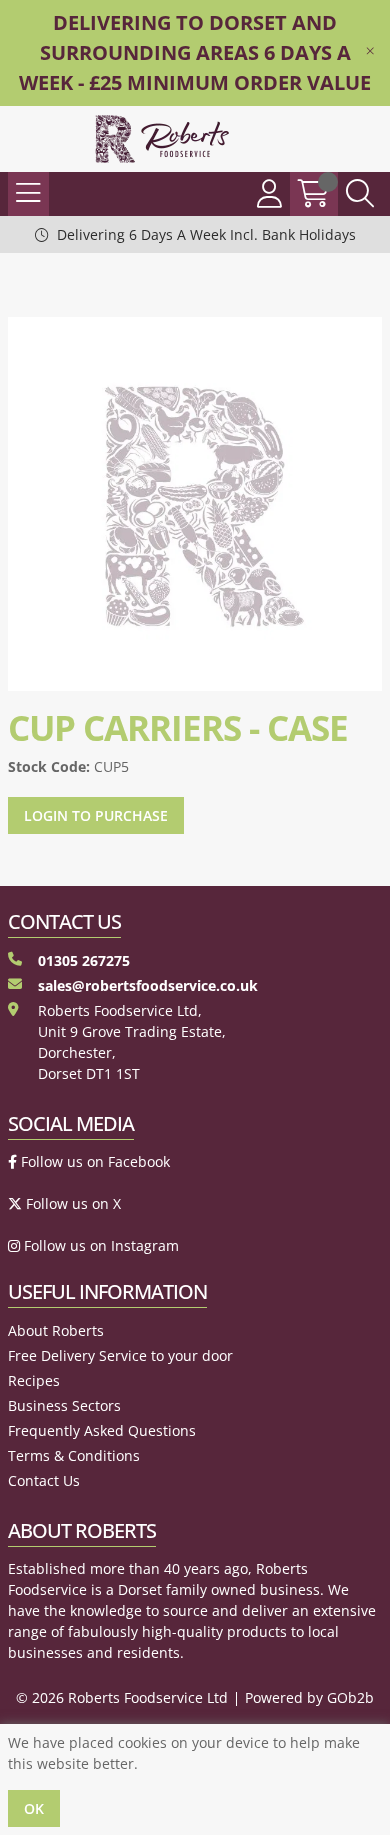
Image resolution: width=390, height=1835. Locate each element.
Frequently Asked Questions (102, 1430)
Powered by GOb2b (309, 1697)
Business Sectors (64, 1405)
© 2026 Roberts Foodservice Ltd (122, 1697)
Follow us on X (71, 1203)
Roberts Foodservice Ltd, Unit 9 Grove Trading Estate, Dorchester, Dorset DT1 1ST (132, 1042)
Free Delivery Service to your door (120, 1355)
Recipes (34, 1380)
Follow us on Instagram (99, 1245)
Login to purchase (96, 815)
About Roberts (56, 1330)
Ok (34, 1808)
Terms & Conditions (74, 1455)
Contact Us (44, 1480)
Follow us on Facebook (93, 1161)
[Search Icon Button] (360, 194)
